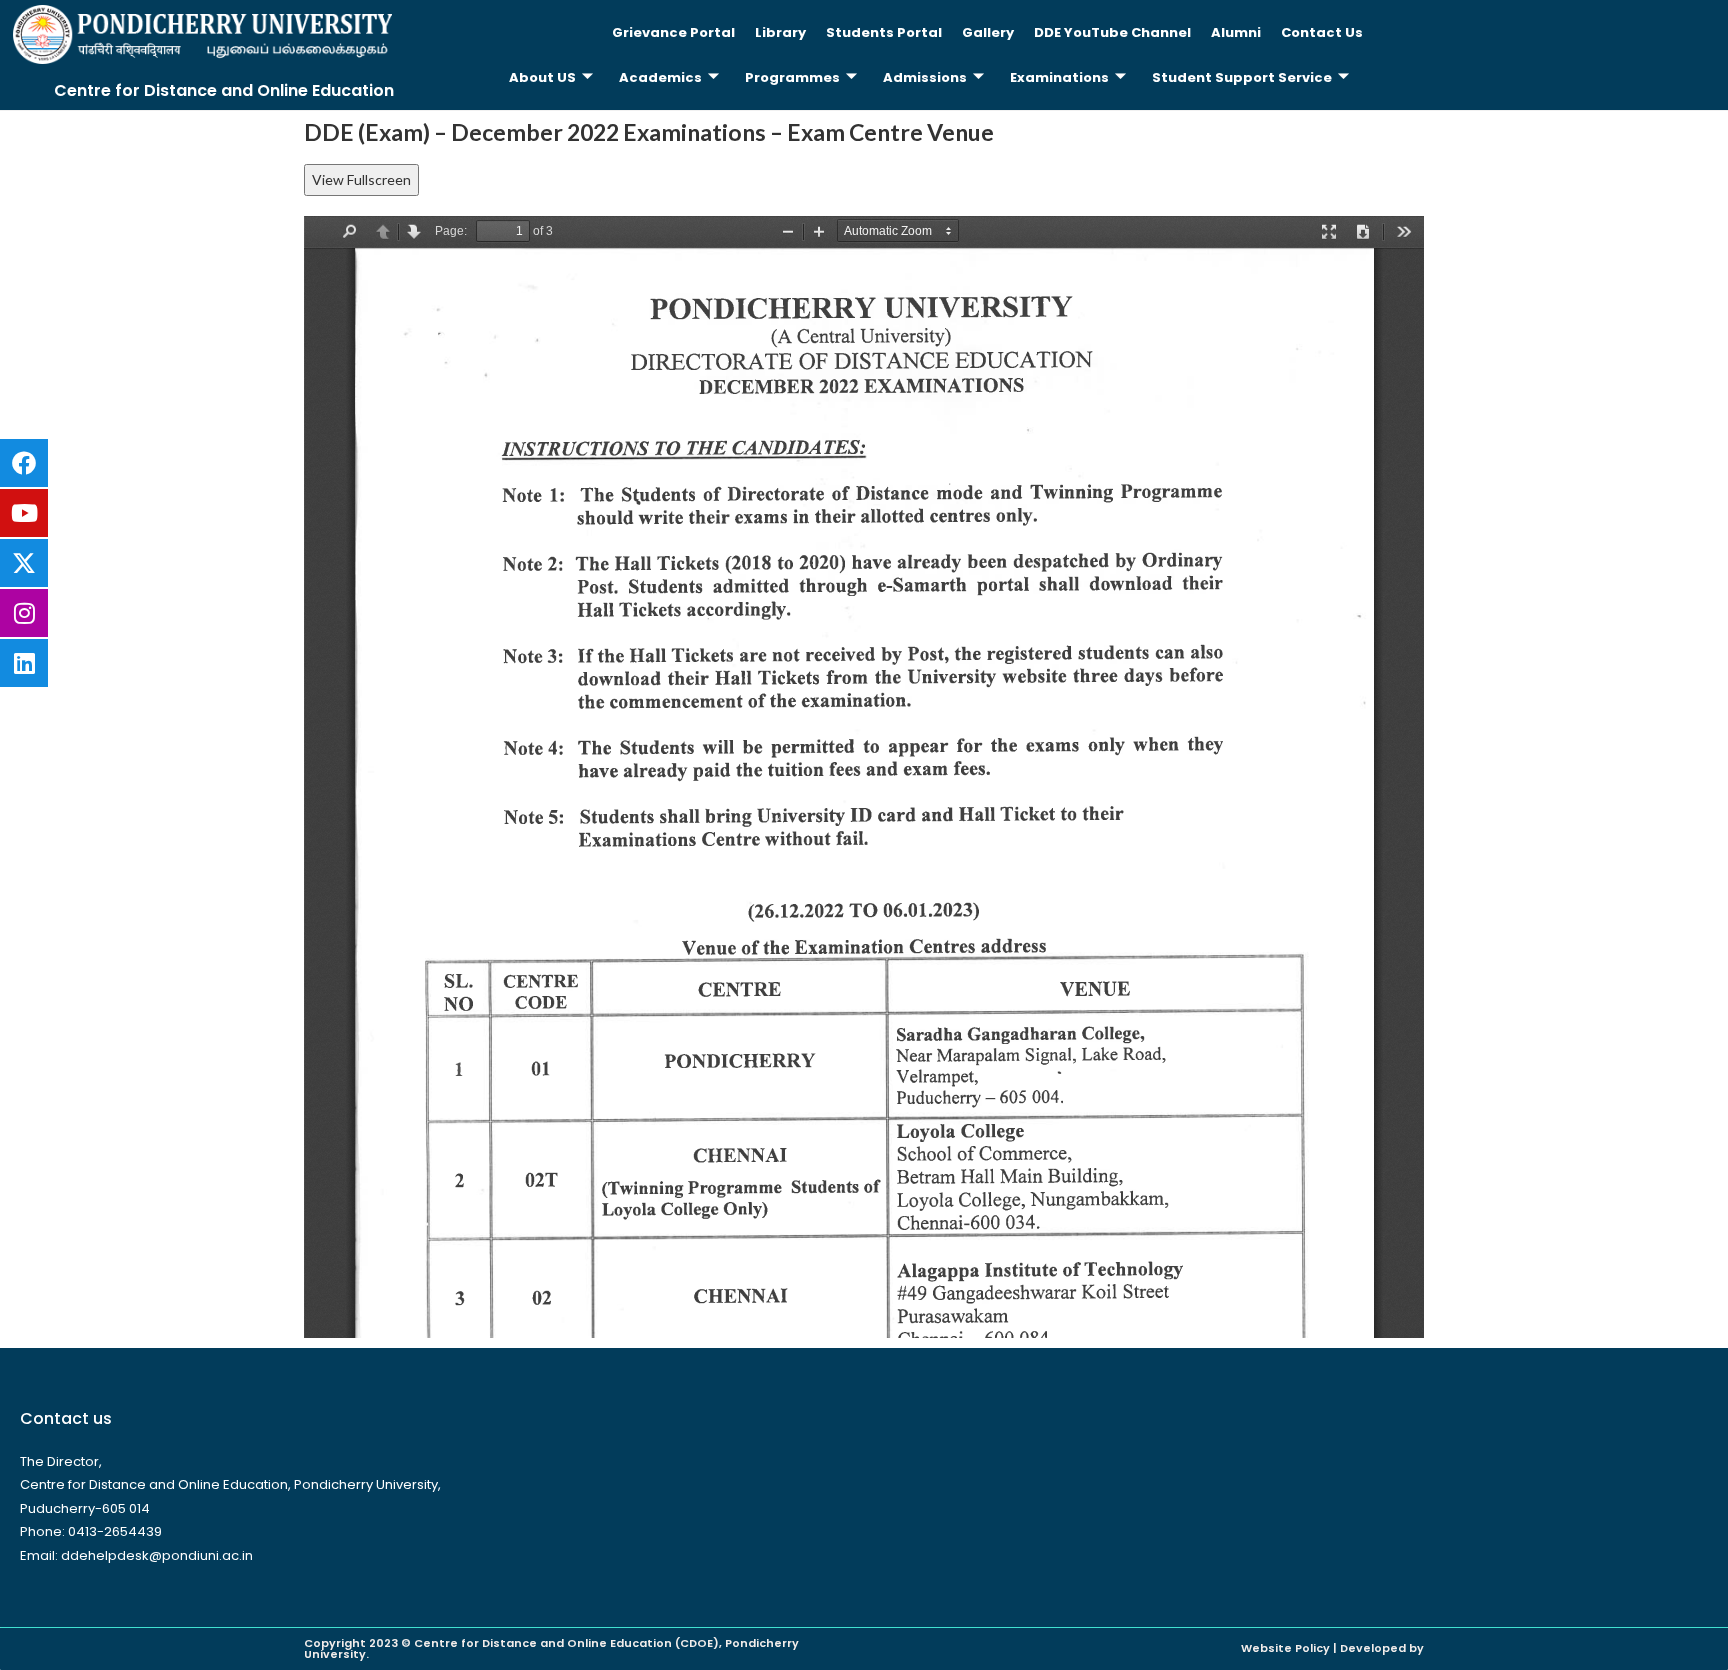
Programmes (792, 77)
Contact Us (1322, 32)
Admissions (925, 77)
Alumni (1236, 32)
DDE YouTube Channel (1112, 32)
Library (780, 32)
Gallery (988, 32)
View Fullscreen (361, 179)
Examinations (1059, 77)
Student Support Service (1242, 77)
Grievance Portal (673, 32)
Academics (660, 77)
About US (542, 77)
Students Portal (884, 32)
